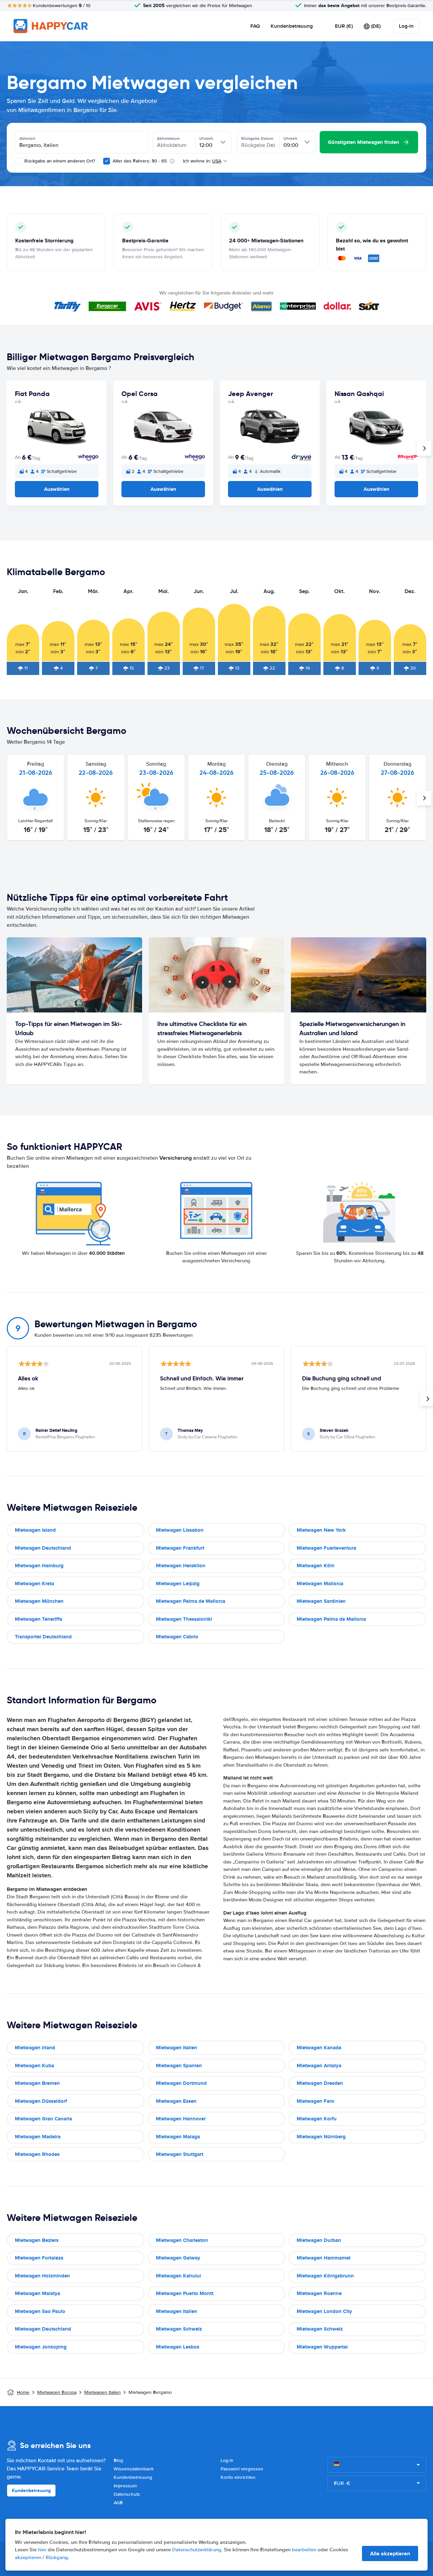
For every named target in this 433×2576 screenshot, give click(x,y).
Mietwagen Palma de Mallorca (191, 1601)
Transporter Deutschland (43, 1637)
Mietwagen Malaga (178, 2137)
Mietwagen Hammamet (324, 2258)
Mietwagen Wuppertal (322, 2347)
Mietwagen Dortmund (181, 2083)
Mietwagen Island (35, 1530)
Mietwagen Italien (177, 2048)
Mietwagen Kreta (35, 1584)
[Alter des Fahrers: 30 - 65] (107, 161)
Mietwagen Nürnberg (321, 2137)
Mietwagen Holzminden (42, 2276)
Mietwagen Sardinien (321, 1601)
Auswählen (57, 489)
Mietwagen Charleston (182, 2240)
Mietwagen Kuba (35, 2066)
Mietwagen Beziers (37, 2240)
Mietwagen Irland (35, 2048)
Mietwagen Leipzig (178, 1584)
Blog (118, 2460)
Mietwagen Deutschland (43, 1548)
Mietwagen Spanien (179, 2066)
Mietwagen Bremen (37, 2083)
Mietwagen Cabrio (177, 1637)
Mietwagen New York (321, 1530)
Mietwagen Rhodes (37, 2154)
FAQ (255, 26)
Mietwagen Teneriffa (39, 1619)
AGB (118, 2503)
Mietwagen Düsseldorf (41, 2101)
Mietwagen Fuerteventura (326, 1548)
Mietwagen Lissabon (180, 1530)
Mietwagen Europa (57, 2392)
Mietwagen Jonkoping (41, 2347)
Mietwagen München (39, 1601)
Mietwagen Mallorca (320, 1584)
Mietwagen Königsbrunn (325, 2276)
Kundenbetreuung (292, 26)
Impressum (125, 2486)
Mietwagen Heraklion (181, 1566)
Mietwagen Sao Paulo (40, 2311)
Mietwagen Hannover (181, 2119)
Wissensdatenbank (134, 2469)
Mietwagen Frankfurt (180, 1548)
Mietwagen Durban (319, 2240)
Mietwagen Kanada (319, 2048)
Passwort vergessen (242, 2469)
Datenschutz (127, 2494)
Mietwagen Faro (315, 2101)
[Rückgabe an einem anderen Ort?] (18, 161)
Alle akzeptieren (390, 2553)
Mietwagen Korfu (317, 2119)
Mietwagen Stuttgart (180, 2154)
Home (23, 2392)
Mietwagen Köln (316, 1566)
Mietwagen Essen (176, 2101)
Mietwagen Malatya (38, 2293)
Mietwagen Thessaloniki (184, 1619)
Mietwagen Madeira (38, 2137)
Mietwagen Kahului (178, 2276)
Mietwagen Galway (178, 2258)
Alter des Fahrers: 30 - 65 (140, 161)
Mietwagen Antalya (319, 2066)
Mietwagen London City (324, 2311)
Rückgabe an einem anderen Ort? (59, 161)
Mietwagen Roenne (319, 2293)
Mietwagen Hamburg (39, 1566)
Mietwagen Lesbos (178, 2347)
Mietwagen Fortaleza (39, 2258)
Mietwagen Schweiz (179, 2329)
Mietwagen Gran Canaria (43, 2119)
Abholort (27, 138)
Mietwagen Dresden (320, 2083)
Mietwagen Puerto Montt (185, 2293)
